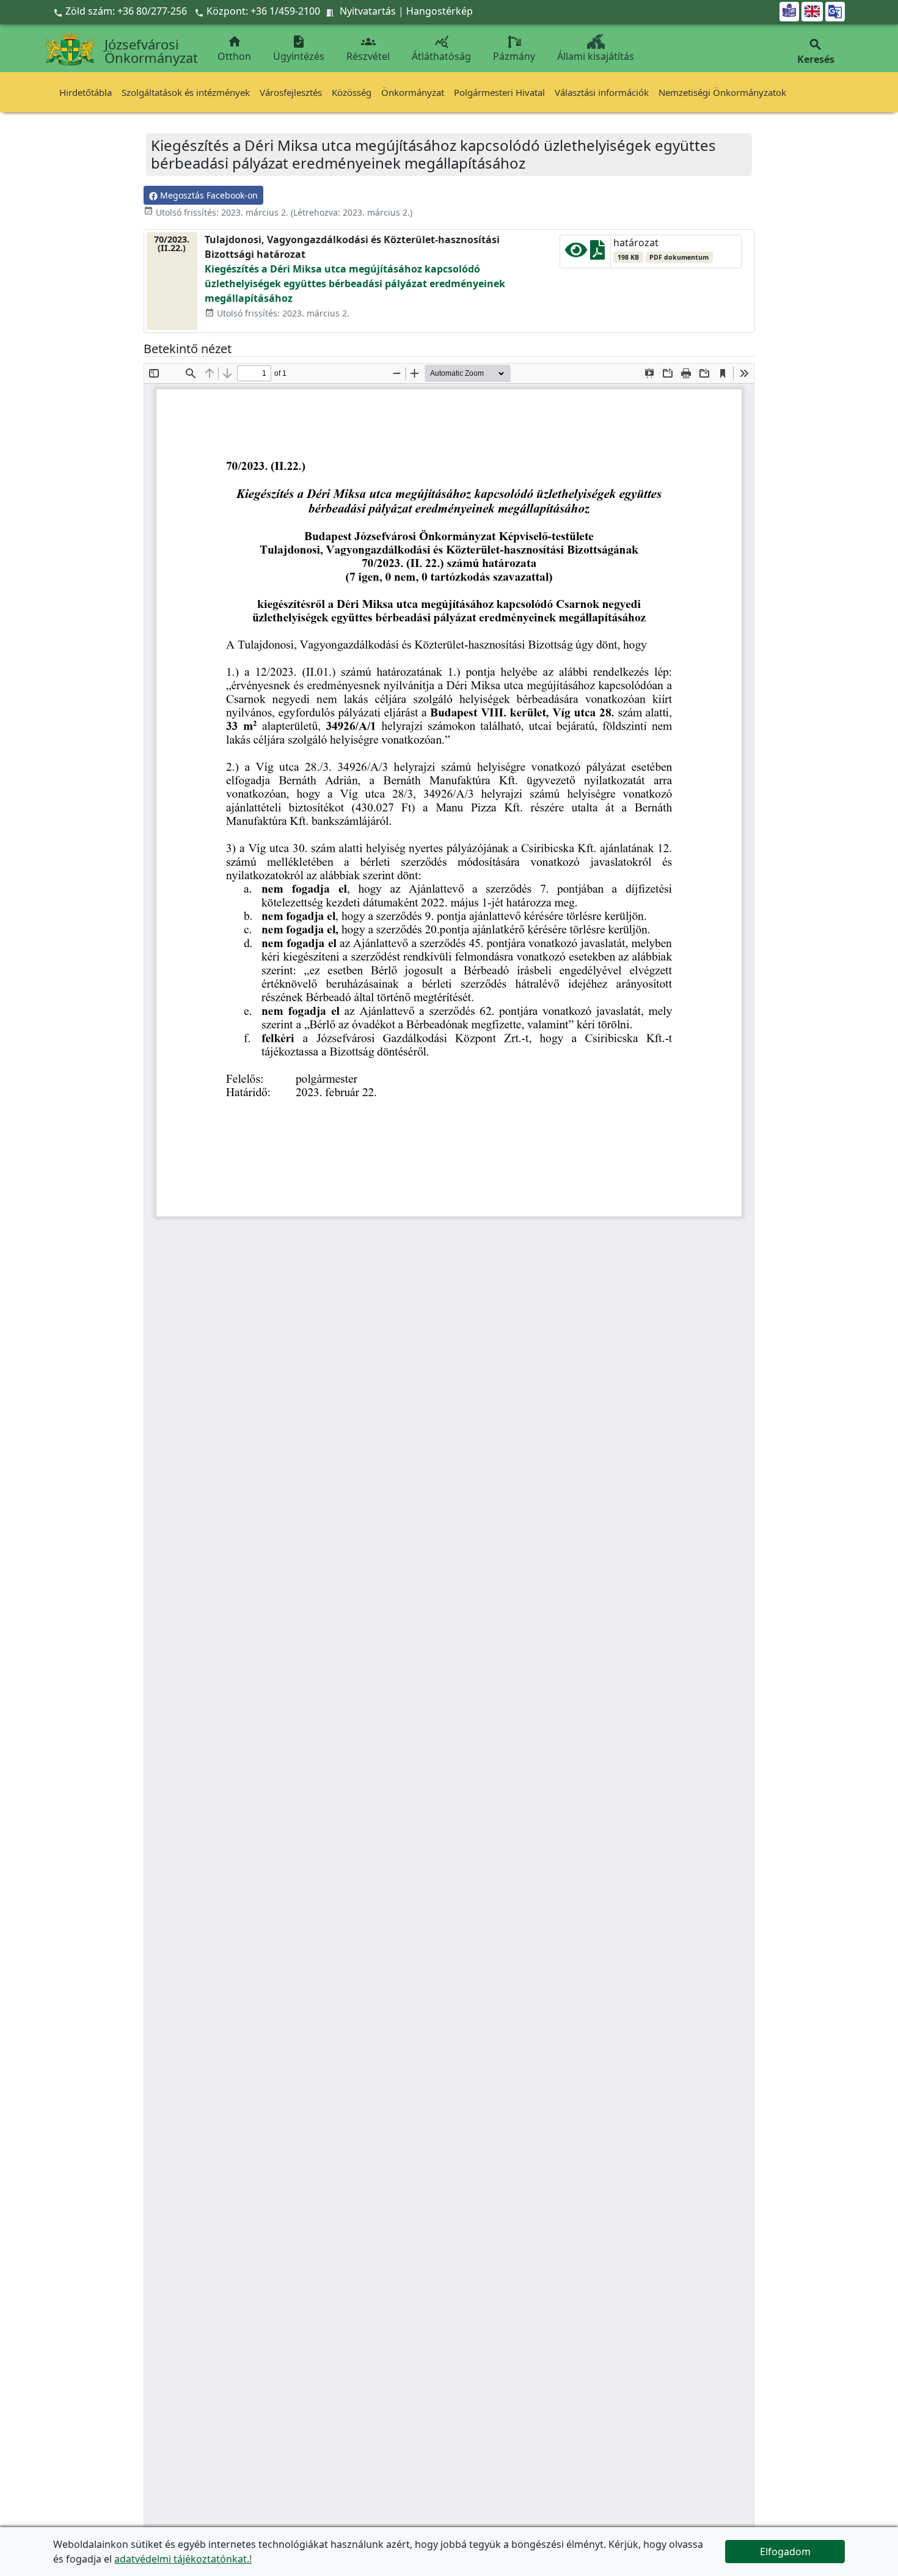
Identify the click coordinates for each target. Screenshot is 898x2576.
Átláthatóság (441, 49)
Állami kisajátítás (596, 56)
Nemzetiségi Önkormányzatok (722, 92)
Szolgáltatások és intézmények (186, 92)
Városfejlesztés (291, 92)
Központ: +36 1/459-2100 (263, 11)
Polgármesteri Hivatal (499, 92)
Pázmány (514, 56)
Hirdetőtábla (86, 92)
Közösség (352, 92)
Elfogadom (785, 2552)
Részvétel (368, 49)
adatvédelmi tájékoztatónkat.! (183, 2559)
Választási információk (602, 92)
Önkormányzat (413, 92)
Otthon (234, 49)
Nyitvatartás (368, 11)
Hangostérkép (440, 11)
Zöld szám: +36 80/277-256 (121, 11)
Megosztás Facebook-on (208, 195)
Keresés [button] (816, 52)
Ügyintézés (299, 49)
